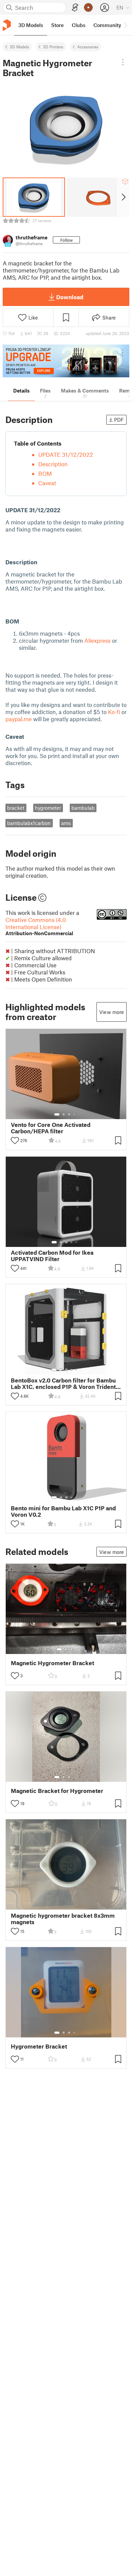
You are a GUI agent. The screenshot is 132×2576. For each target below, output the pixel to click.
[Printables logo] (7, 25)
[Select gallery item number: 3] (69, 1114)
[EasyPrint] (75, 8)
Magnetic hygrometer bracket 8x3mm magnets (63, 1919)
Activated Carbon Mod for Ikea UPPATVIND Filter (52, 1256)
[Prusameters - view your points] (88, 7)
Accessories (88, 47)
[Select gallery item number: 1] (57, 1114)
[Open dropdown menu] (123, 62)
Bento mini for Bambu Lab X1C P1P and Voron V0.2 (63, 1511)
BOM (45, 473)
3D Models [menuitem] (31, 25)
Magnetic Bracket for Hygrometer (57, 1791)
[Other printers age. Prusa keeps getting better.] (66, 361)
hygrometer (48, 808)
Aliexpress (97, 640)
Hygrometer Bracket (39, 2046)
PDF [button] (119, 420)
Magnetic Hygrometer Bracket (52, 1663)
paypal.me (19, 719)
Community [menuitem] (107, 25)
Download (70, 297)
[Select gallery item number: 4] (74, 1114)
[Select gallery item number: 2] (64, 1114)
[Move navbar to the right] (125, 25)
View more (112, 1012)
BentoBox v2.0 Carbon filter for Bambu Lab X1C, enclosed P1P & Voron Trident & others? (66, 1384)
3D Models (19, 47)
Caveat (47, 483)
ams (66, 823)
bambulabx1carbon (29, 823)
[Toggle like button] (15, 1140)
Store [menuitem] (57, 25)
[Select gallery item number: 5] (76, 1242)
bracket (16, 808)
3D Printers (53, 47)
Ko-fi (114, 712)
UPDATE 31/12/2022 (66, 454)
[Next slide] (123, 197)
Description (53, 464)
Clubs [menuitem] (79, 25)
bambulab (83, 808)
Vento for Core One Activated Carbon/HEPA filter (51, 1128)
